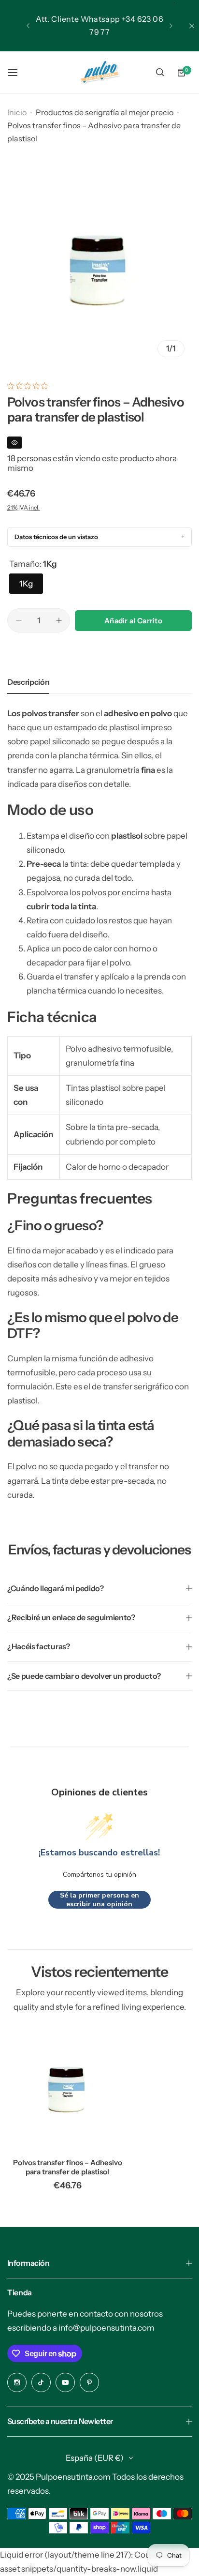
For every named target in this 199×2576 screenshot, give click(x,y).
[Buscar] (160, 73)
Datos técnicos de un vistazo (56, 537)
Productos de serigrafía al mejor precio (105, 112)
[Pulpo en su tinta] (99, 72)
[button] (28, 26)
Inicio (17, 112)
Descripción (28, 682)
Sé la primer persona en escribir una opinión (99, 1900)
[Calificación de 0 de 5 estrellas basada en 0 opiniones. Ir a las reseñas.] (30, 386)
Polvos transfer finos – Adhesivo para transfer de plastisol (68, 2167)
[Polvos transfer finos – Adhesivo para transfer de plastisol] (68, 2091)
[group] (99, 272)
